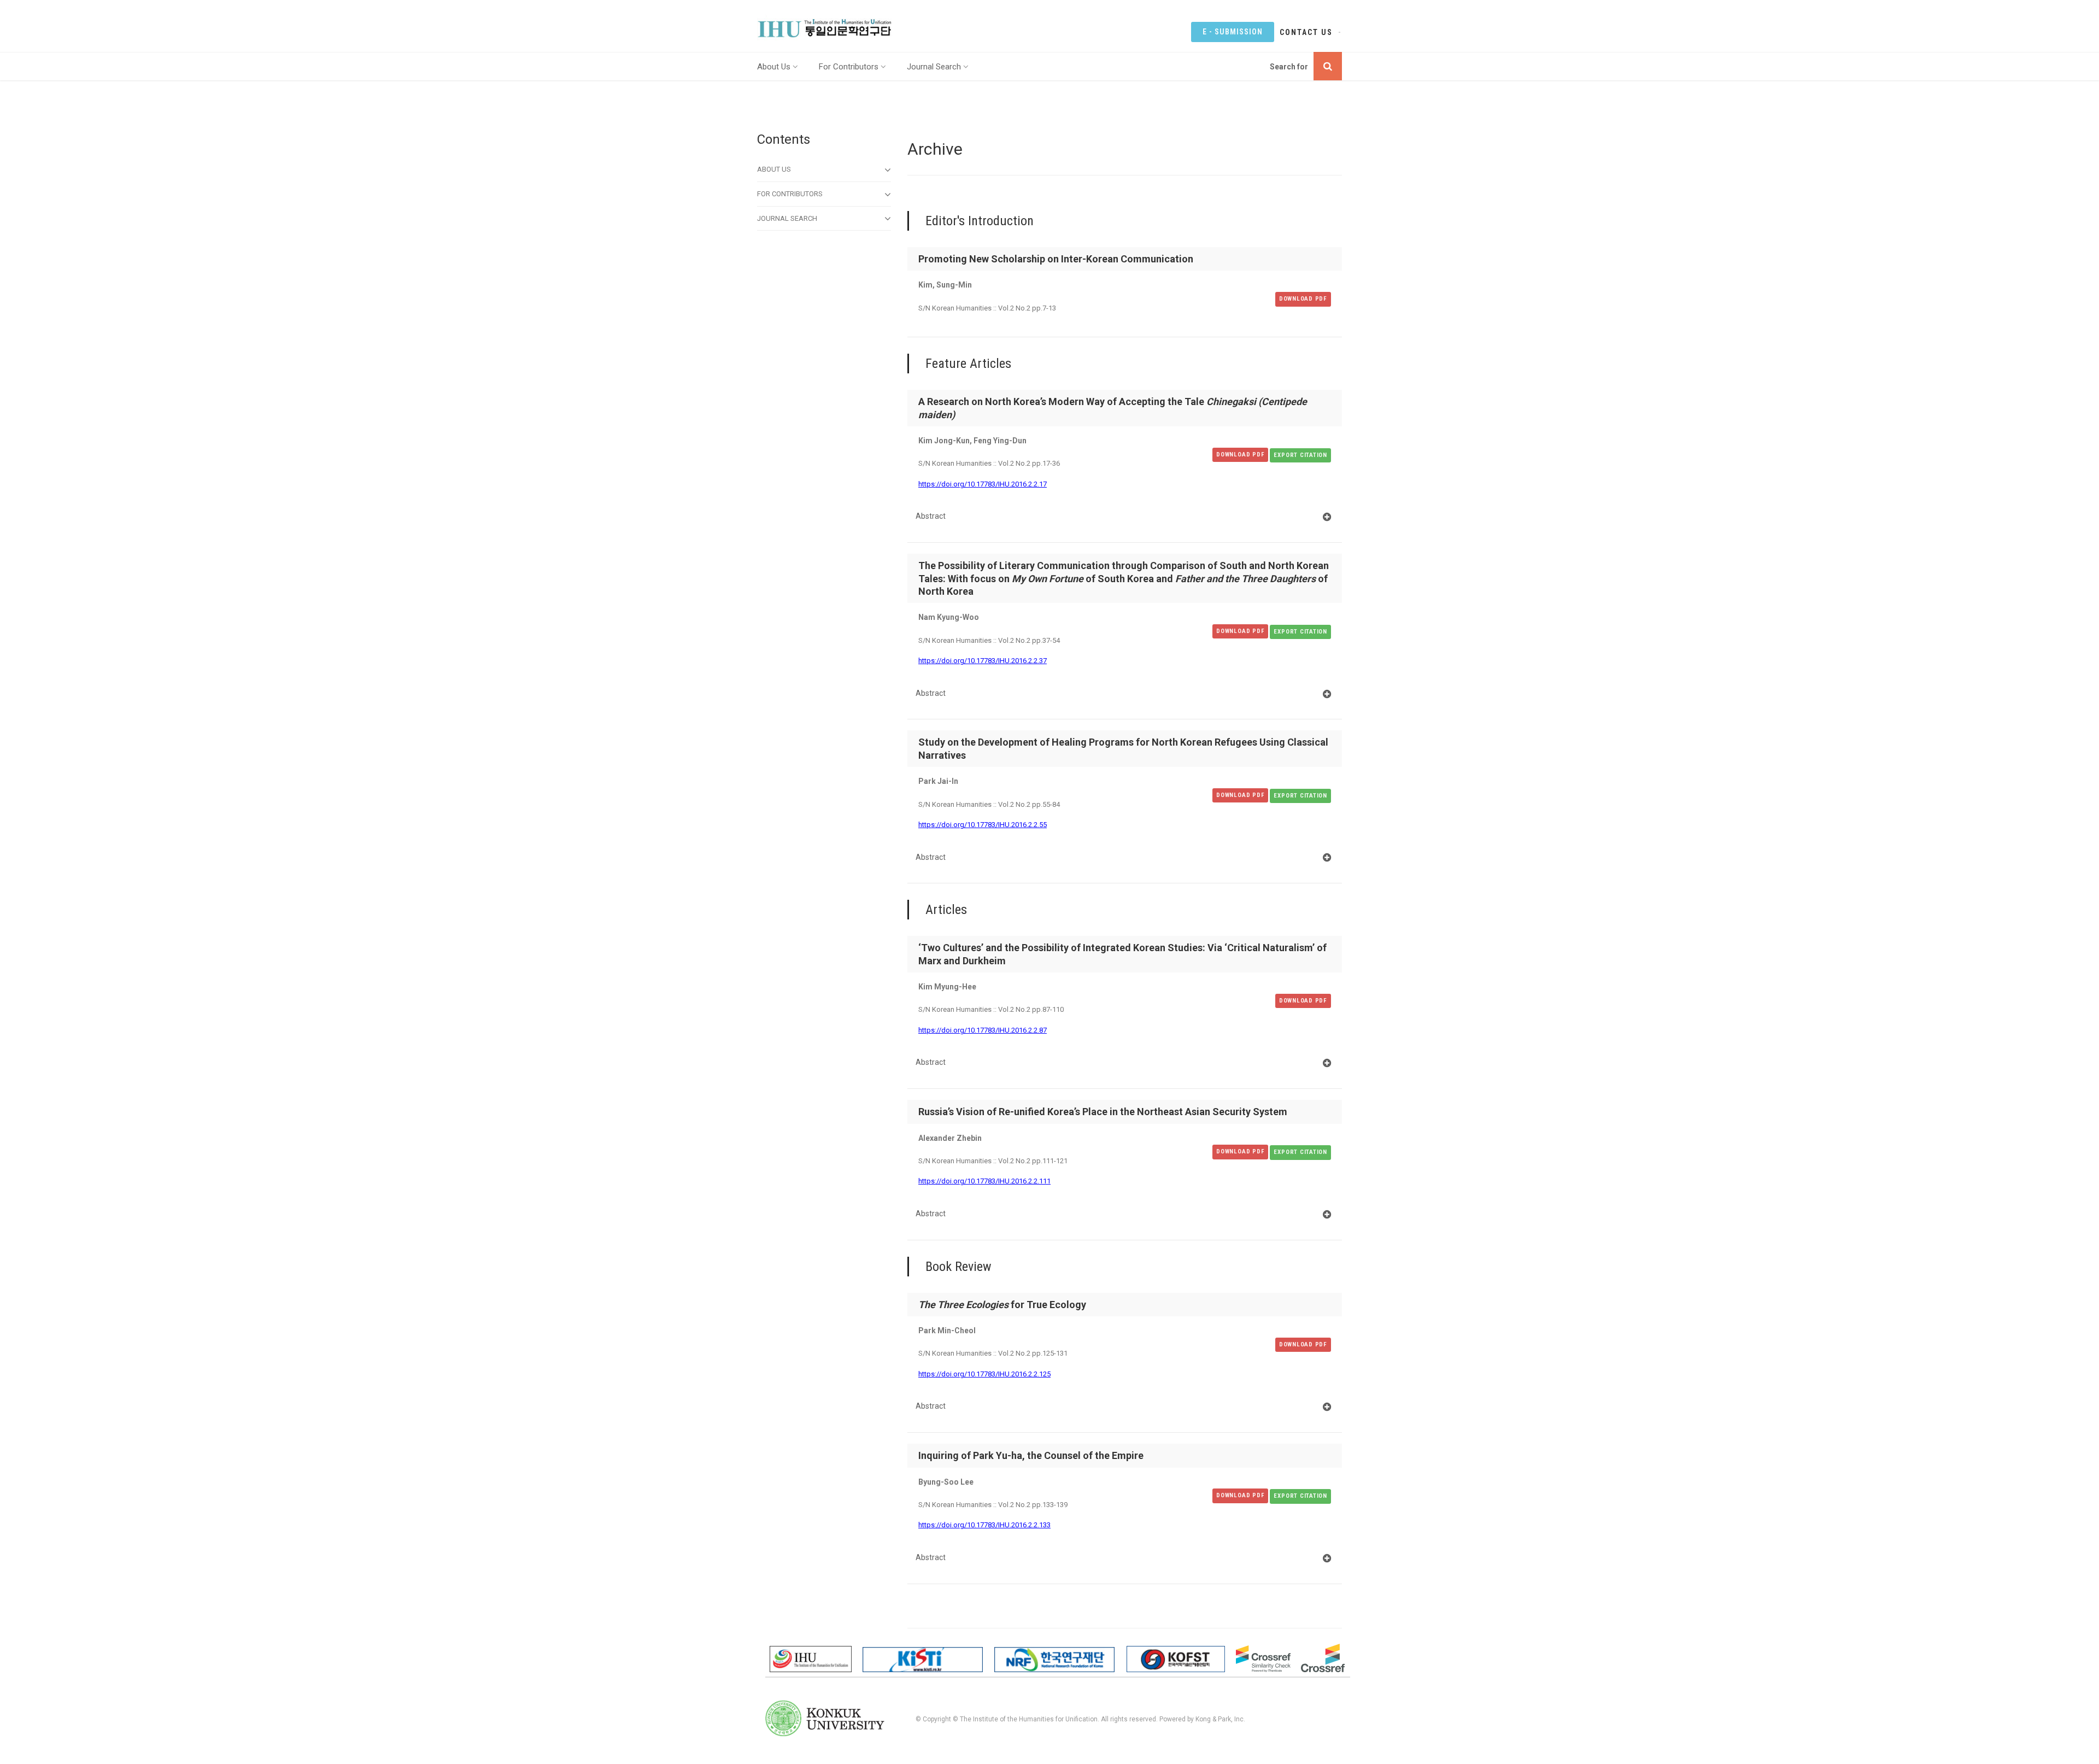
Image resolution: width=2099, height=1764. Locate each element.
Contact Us (1306, 32)
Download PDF (1303, 299)
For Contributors (849, 67)
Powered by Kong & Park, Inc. (1202, 1719)
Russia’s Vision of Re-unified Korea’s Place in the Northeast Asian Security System (1103, 1112)
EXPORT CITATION (1300, 455)
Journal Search (934, 67)
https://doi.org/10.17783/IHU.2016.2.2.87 (983, 1030)
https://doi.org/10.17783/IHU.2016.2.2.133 (984, 1525)
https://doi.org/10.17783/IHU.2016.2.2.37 (983, 661)
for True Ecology (1002, 1305)
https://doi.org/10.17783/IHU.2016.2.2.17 (983, 484)
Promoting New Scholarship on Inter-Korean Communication (1056, 259)
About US (774, 169)
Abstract (931, 516)
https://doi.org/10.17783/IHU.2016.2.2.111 (984, 1181)
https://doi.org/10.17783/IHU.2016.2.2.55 (983, 825)
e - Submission (1233, 32)
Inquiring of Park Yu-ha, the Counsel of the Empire (1031, 1455)
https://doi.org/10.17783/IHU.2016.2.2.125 (984, 1374)
